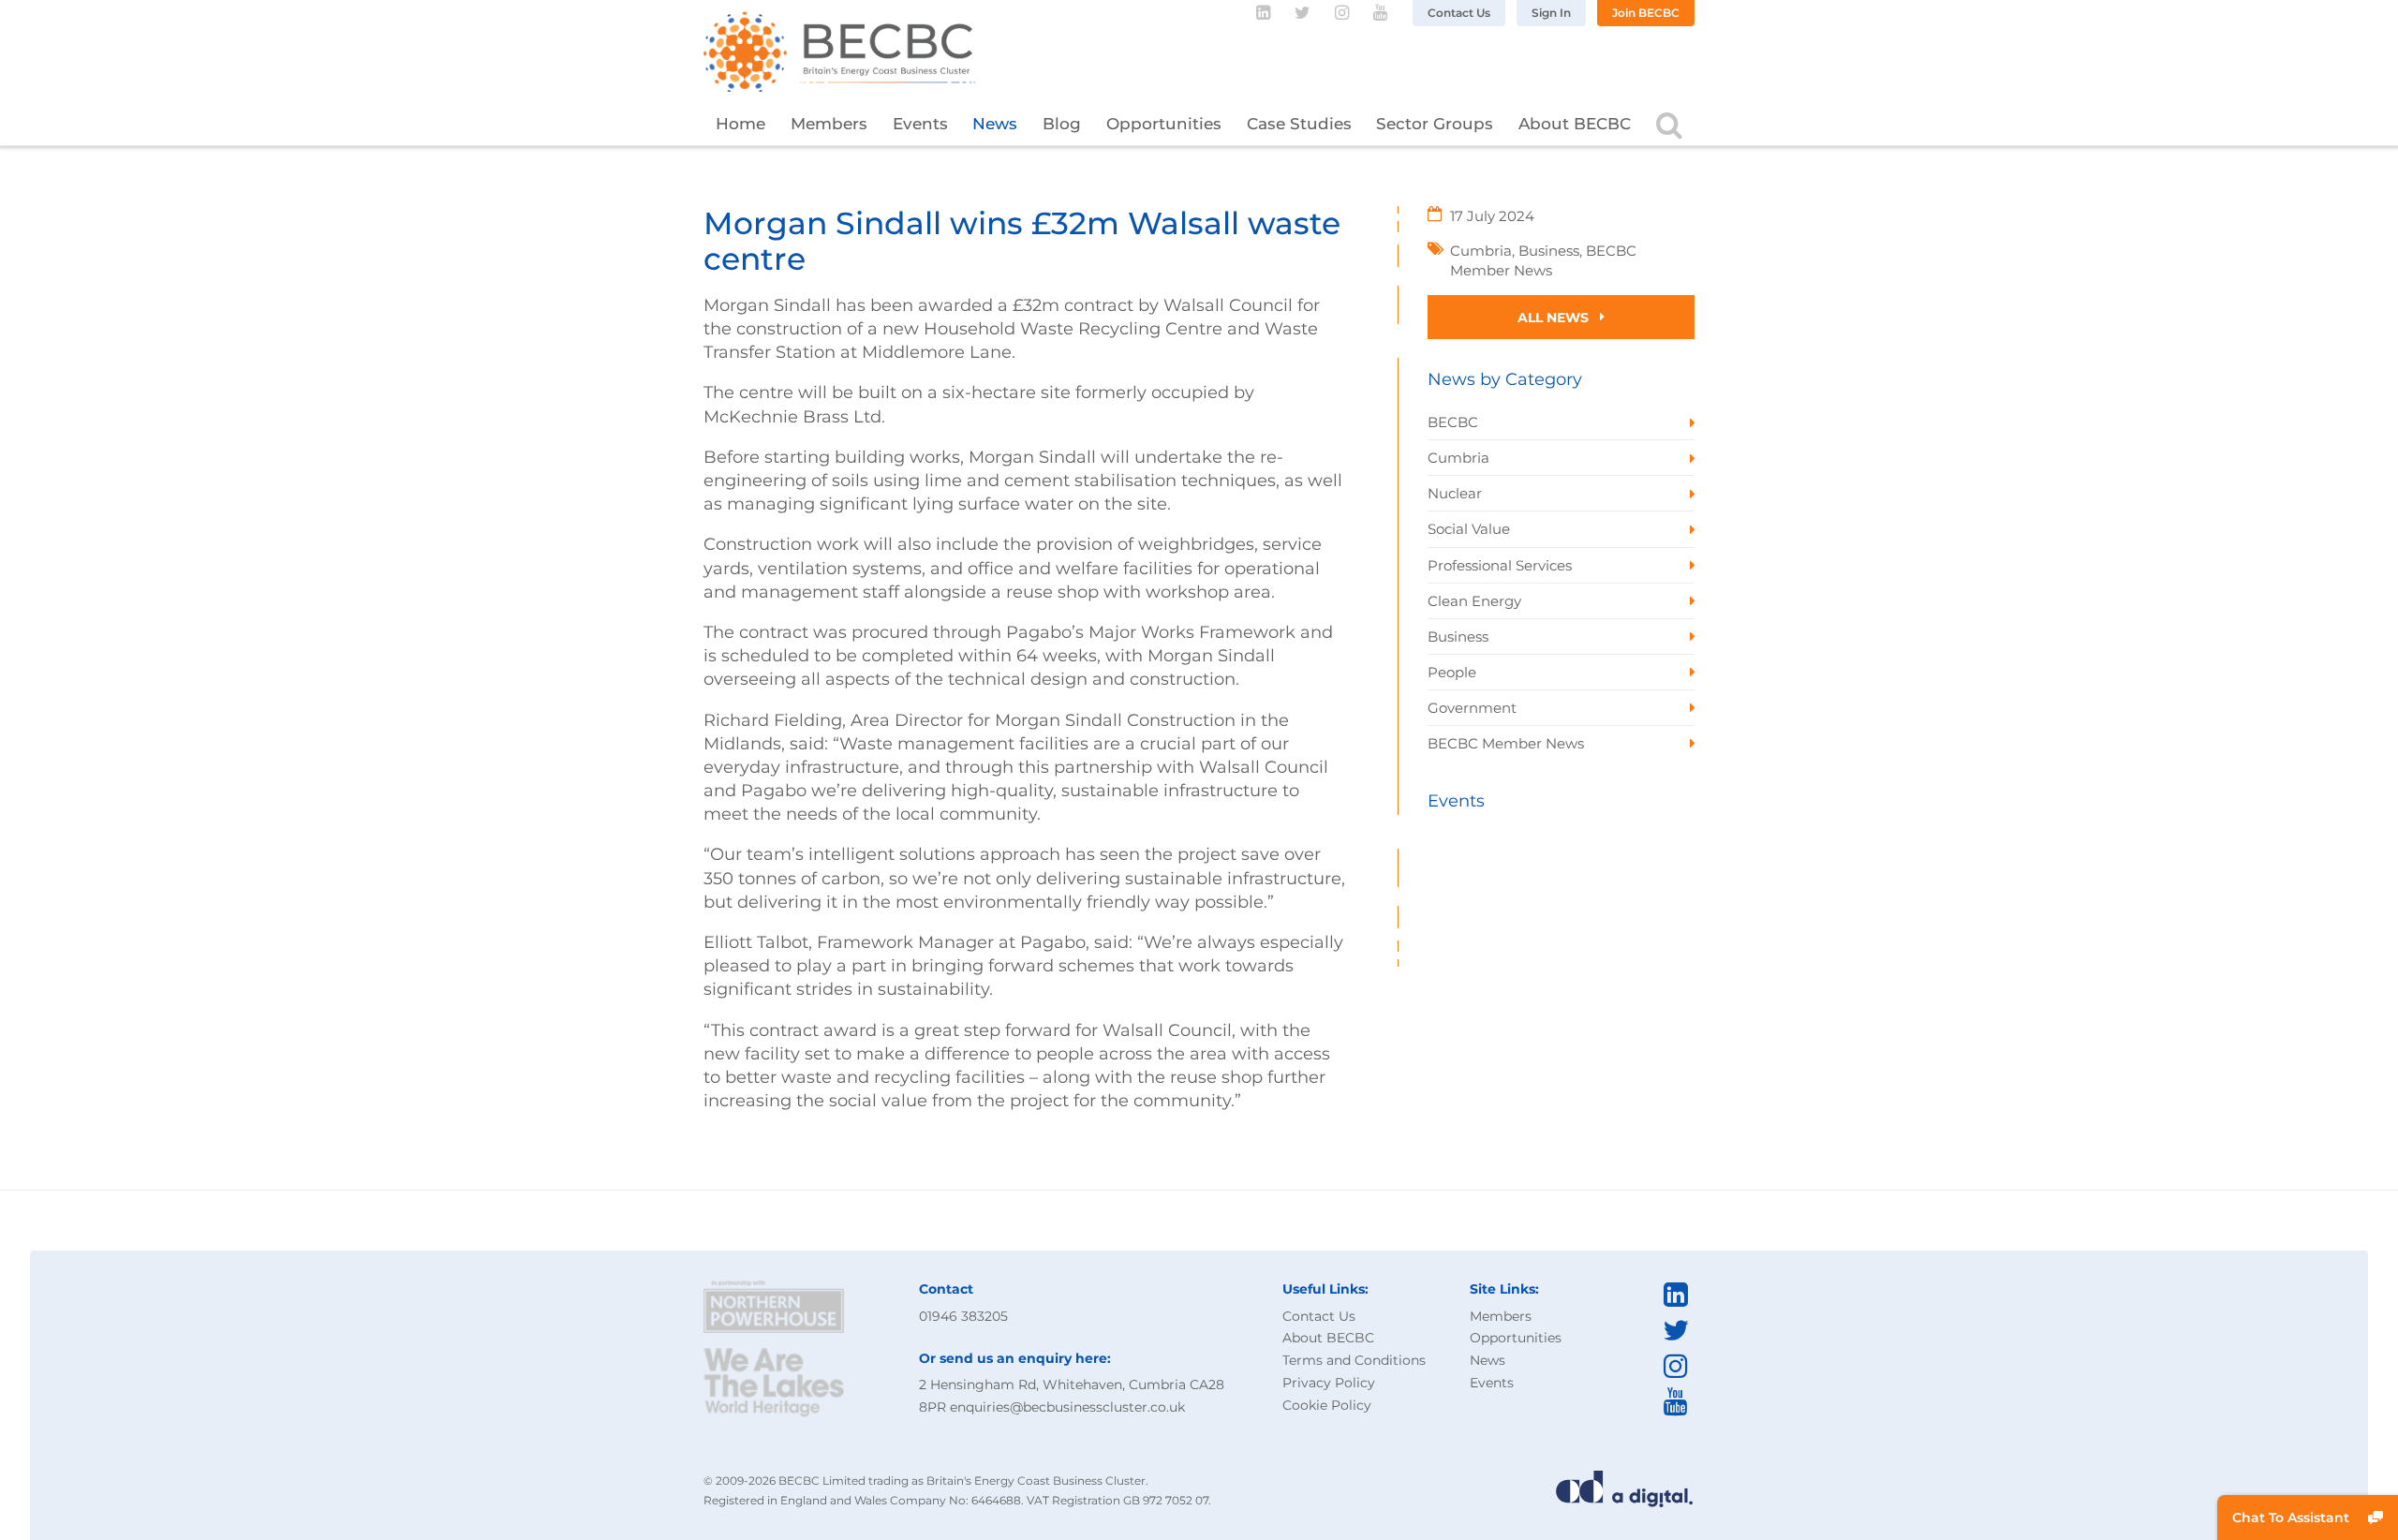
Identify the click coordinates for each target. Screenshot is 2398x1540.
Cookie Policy (1327, 1405)
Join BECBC (1646, 13)
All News (1555, 318)
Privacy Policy (1329, 1383)
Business (1549, 251)
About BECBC (1575, 124)
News (995, 124)
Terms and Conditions (1354, 1360)
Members (829, 124)
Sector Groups (1435, 124)
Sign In (1551, 13)
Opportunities (1164, 124)
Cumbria (1481, 251)
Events (920, 124)
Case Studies (1299, 124)
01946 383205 (963, 1316)
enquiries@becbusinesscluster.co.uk (1067, 1407)
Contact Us (1459, 13)
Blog (1062, 124)
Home (740, 124)
